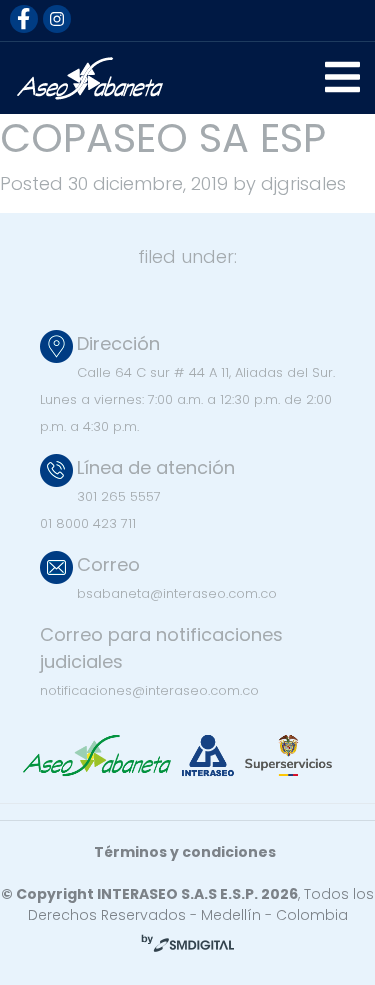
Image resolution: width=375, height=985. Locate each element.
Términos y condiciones (185, 852)
